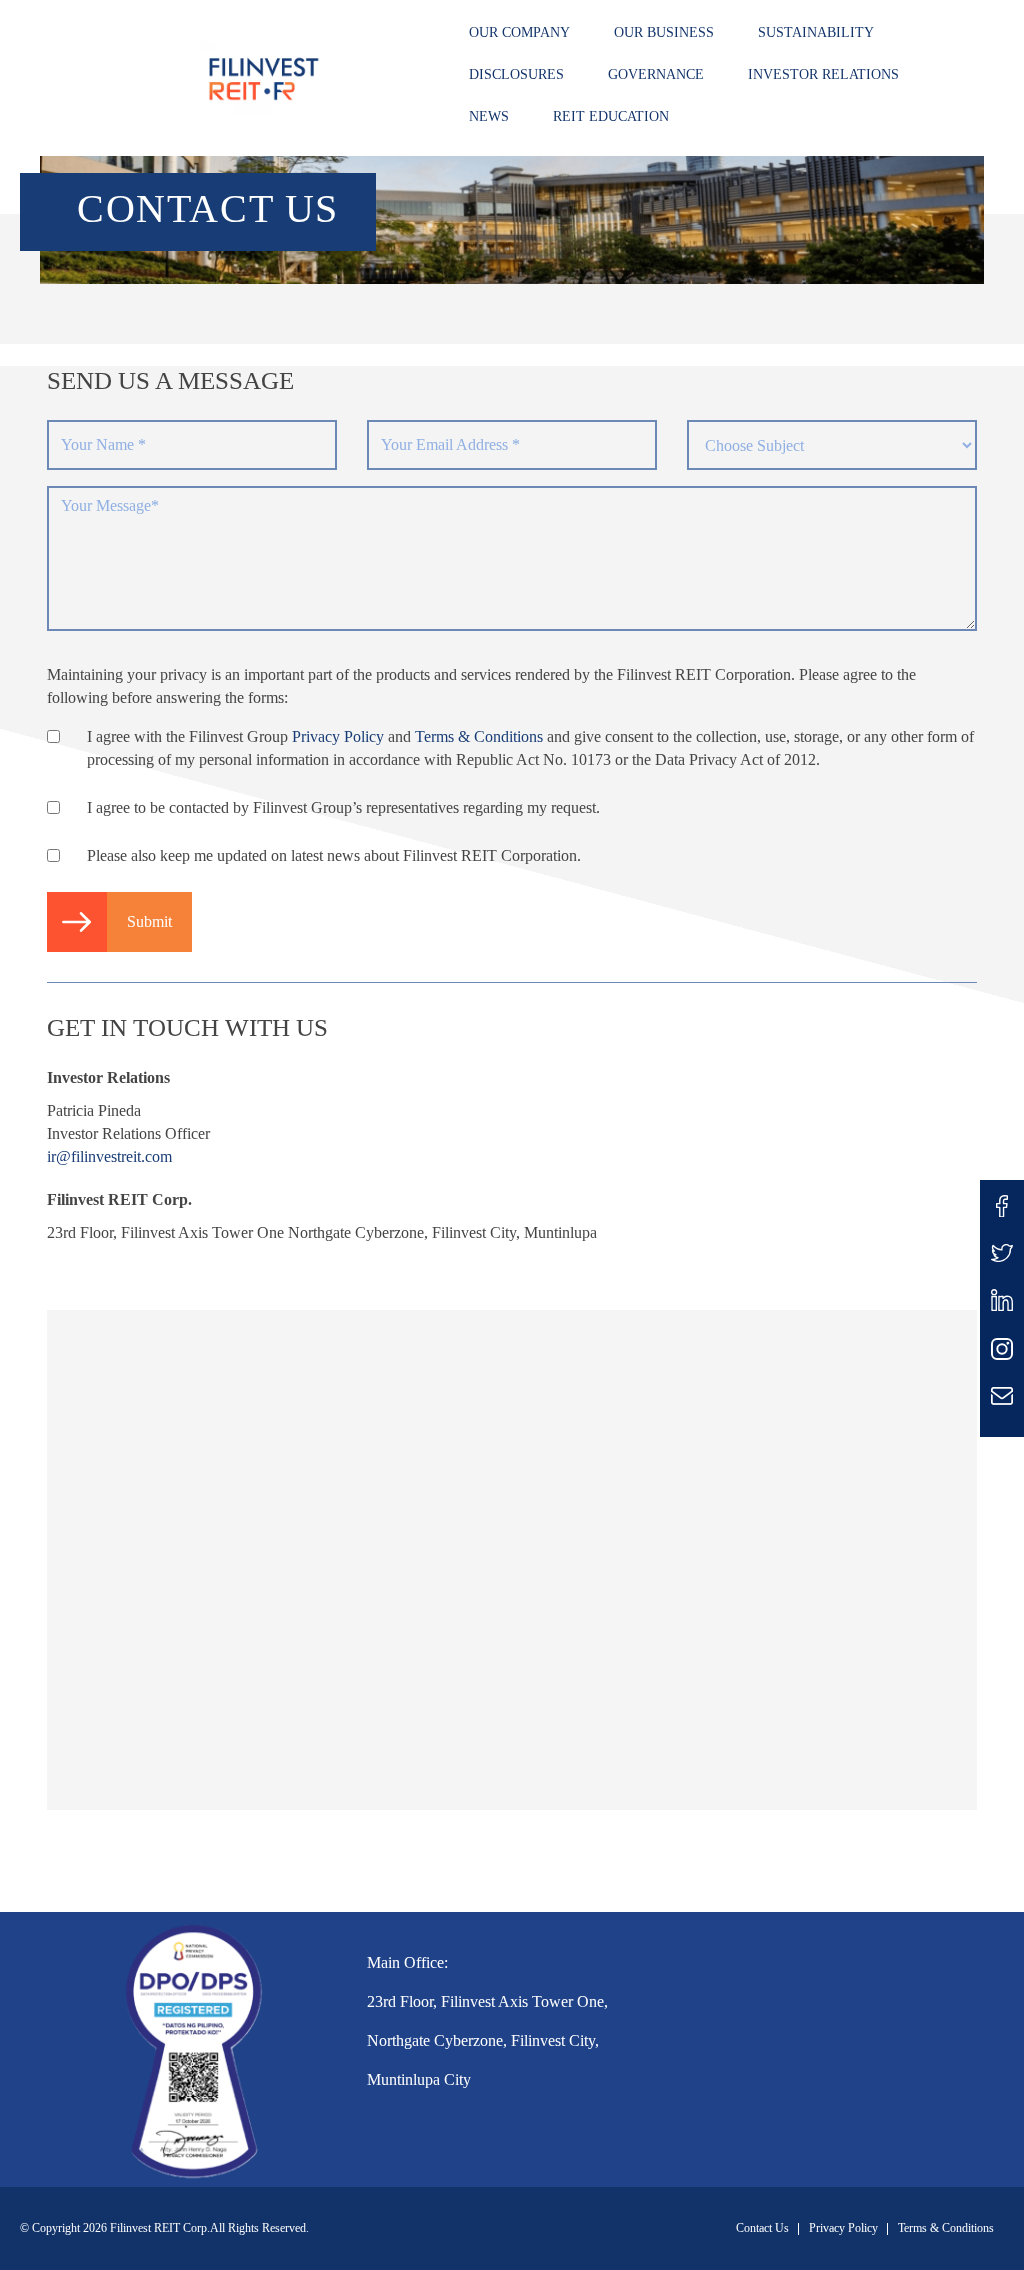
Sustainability (816, 32)
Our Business (664, 32)
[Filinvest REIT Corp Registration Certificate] (192, 2047)
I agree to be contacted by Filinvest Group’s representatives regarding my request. (343, 807)
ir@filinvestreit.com (109, 1156)
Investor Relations (823, 74)
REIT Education (611, 116)
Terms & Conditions (479, 736)
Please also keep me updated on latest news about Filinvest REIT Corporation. (334, 855)
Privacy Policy (338, 736)
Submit (149, 921)
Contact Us (762, 2228)
